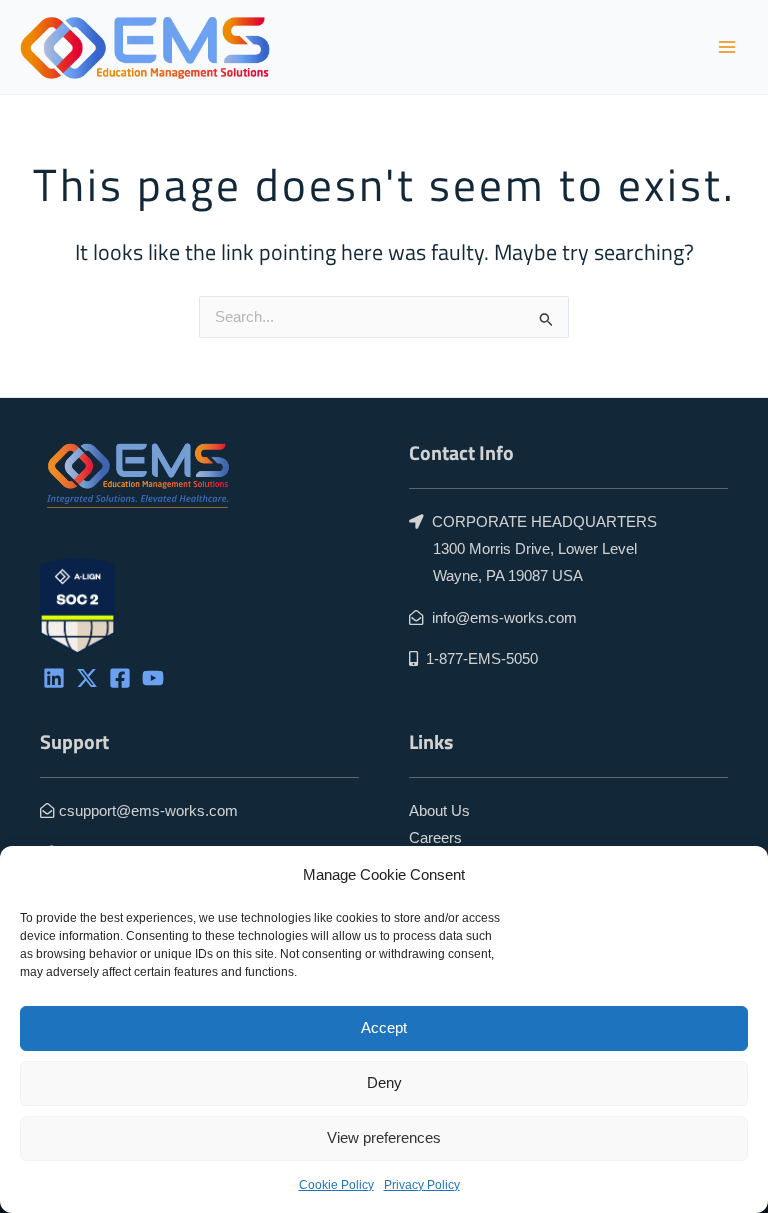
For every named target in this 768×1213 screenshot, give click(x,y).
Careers (435, 838)
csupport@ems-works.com (148, 811)
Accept (384, 1027)
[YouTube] (153, 678)
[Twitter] (87, 678)
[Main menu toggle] (727, 47)
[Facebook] (120, 678)
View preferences (384, 1137)
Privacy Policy (422, 1185)
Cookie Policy (336, 1185)
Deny (384, 1082)
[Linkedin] (54, 678)
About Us (439, 811)
